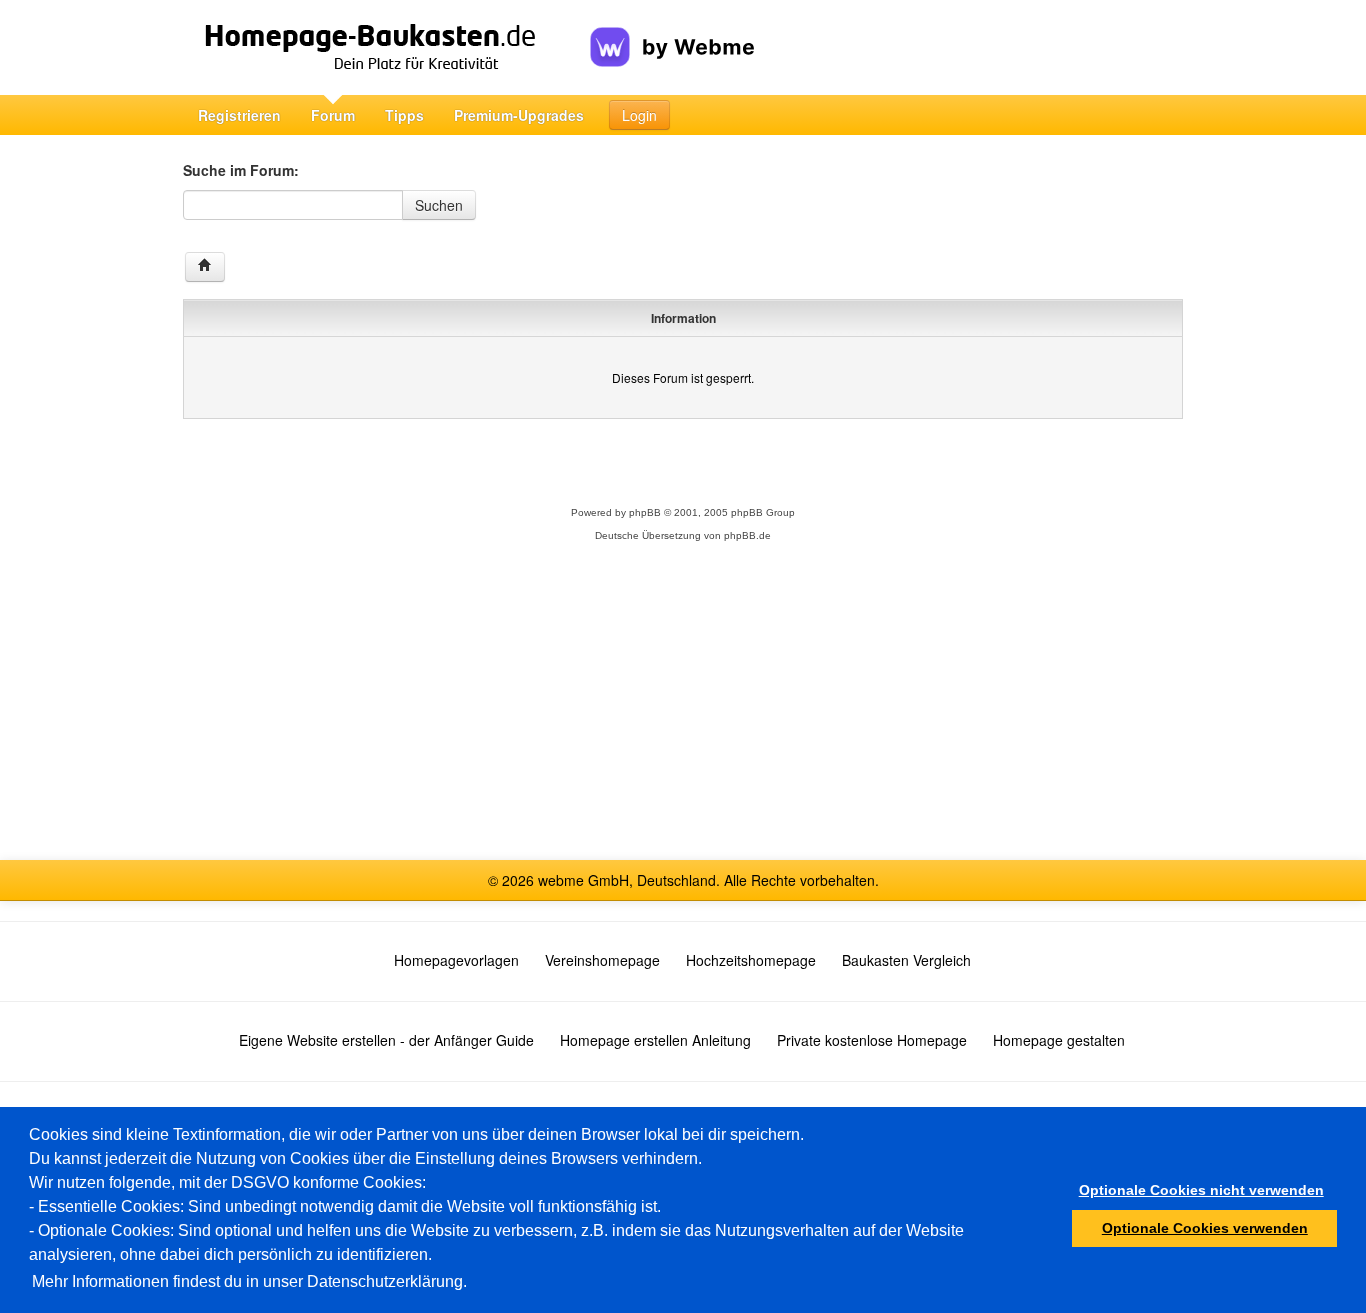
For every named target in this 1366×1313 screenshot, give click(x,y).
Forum (333, 115)
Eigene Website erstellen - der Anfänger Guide (386, 1040)
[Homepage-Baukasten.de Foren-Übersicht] (205, 267)
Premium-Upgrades (519, 115)
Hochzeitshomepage (751, 960)
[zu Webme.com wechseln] (672, 31)
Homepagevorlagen (456, 960)
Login (639, 115)
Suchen (439, 205)
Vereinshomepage (602, 960)
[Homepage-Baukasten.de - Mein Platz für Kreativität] (386, 47)
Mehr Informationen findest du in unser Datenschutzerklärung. (249, 1281)
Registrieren (239, 115)
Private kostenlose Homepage (872, 1040)
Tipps (404, 115)
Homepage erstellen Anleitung (655, 1040)
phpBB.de (747, 535)
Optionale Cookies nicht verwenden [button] (1201, 1190)
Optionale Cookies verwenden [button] (1205, 1228)
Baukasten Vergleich (906, 960)
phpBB (645, 512)
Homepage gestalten (1059, 1040)
